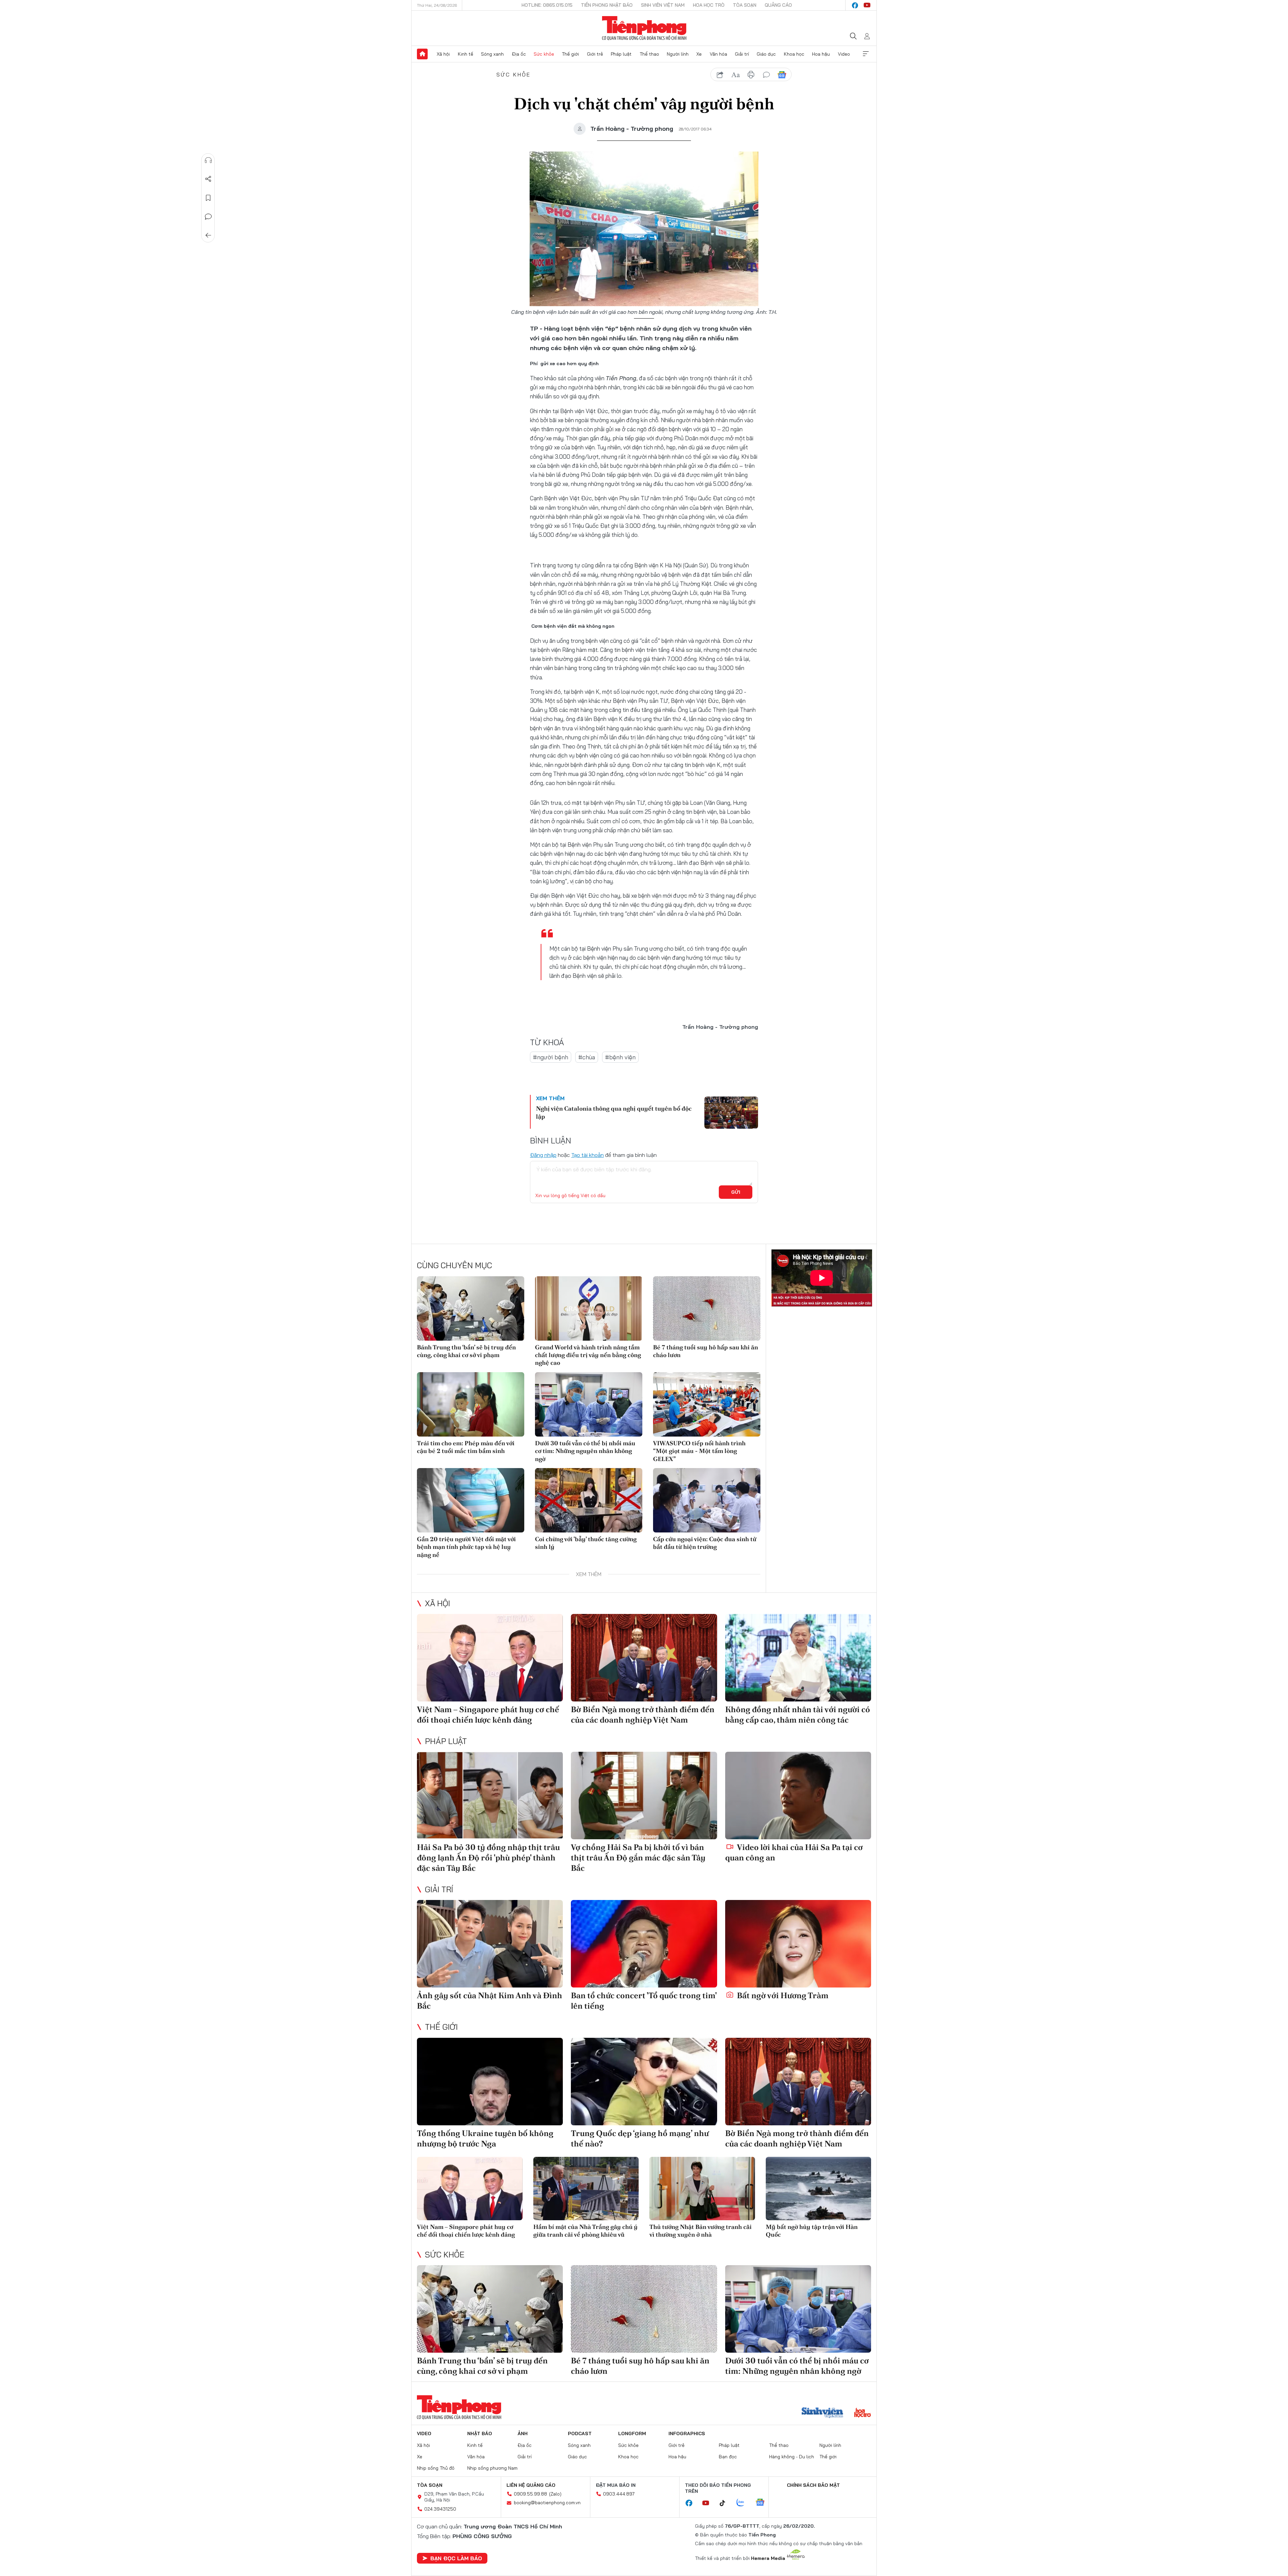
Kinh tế (466, 54)
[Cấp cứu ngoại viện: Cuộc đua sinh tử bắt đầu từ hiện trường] (707, 1500)
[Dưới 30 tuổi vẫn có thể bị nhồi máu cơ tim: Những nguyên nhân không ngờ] (589, 1404)
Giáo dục (766, 54)
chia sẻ (720, 75)
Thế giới (570, 54)
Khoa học (794, 54)
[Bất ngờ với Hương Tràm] (798, 1944)
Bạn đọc (728, 2457)
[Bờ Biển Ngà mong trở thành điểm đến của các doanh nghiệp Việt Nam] (644, 1658)
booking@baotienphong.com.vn (547, 2503)
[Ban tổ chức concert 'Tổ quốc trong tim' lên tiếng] (644, 1944)
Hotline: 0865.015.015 (547, 5)
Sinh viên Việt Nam (663, 5)
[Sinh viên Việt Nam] (822, 2413)
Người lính (678, 54)
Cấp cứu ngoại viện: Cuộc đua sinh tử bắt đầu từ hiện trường (705, 1543)
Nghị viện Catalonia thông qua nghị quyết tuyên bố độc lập (614, 1112)
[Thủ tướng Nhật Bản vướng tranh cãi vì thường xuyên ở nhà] (702, 2189)
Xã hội (443, 54)
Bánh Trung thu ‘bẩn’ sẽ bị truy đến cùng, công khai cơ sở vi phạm (466, 1351)
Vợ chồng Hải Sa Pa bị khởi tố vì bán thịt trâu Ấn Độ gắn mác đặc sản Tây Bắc (638, 1858)
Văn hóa (718, 54)
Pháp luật (621, 54)
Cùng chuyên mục (454, 1265)
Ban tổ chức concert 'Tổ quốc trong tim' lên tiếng (644, 2001)
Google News (782, 75)
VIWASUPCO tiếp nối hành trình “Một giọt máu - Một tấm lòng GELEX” (699, 1451)
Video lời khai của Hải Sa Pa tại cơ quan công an (794, 1852)
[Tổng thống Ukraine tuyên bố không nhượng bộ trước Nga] (490, 2082)
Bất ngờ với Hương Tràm (782, 1995)
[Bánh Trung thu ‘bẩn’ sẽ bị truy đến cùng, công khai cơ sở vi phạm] (471, 1308)
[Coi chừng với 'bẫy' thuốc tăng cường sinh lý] (589, 1500)
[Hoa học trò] (863, 2413)
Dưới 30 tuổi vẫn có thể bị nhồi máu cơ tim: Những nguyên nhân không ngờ (585, 1451)
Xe (699, 54)
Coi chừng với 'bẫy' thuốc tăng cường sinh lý (586, 1543)
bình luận (766, 75)
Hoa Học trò (709, 5)
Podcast (580, 2433)
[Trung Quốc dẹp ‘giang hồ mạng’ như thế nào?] (644, 2082)
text (736, 75)
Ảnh (523, 2433)
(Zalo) (555, 2494)
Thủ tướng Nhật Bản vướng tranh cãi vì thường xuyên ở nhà (701, 2231)
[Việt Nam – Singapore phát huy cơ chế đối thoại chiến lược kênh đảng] (490, 1658)
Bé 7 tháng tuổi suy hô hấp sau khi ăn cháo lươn (706, 1351)
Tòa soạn (745, 5)
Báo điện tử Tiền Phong (644, 28)
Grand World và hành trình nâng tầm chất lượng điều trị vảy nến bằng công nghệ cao (588, 1355)
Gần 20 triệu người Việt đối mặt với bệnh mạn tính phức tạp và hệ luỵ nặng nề (466, 1547)
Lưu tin (208, 198)
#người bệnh (551, 1057)
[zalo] (744, 2503)
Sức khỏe (544, 54)
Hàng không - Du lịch (792, 2457)
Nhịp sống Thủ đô (436, 2468)
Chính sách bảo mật (813, 2485)
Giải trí (742, 54)
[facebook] (855, 5)
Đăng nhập (543, 1155)
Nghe (208, 160)
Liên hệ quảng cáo (531, 2485)
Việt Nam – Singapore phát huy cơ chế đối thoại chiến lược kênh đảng (488, 1715)
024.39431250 (440, 2509)
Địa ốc (519, 54)
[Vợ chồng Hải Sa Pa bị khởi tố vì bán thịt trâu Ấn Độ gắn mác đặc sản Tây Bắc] (644, 1796)
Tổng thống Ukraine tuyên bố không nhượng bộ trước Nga (485, 2138)
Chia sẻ (208, 179)
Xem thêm (866, 54)
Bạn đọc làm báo (456, 2558)
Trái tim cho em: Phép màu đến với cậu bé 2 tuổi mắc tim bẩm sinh (466, 1447)
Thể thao (649, 54)
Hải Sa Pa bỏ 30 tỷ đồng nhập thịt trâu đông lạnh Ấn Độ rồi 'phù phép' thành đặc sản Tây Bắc (488, 1858)
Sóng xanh (492, 54)
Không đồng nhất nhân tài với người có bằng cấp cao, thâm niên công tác (798, 1715)
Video (844, 54)
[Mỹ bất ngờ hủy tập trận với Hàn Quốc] (819, 2189)
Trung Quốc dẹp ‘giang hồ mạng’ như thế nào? (640, 2138)
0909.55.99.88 (530, 2494)
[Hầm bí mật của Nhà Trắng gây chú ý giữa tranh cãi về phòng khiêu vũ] (586, 2189)
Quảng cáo (778, 5)
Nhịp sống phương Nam (492, 2468)
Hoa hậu (821, 54)
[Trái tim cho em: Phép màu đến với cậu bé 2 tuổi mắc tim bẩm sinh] (471, 1404)
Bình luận (208, 217)
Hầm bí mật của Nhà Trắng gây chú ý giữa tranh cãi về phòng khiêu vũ (585, 2231)
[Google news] (763, 2503)
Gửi (736, 1192)
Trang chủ (422, 54)
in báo (751, 75)
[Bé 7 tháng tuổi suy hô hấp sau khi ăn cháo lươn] (707, 1308)
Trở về (208, 235)
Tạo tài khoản (587, 1155)
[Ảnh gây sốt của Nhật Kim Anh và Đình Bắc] (490, 1944)
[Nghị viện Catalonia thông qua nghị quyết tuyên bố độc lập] (731, 1113)
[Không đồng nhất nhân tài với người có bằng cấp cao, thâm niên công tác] (798, 1658)
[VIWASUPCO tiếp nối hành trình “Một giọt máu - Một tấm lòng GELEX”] (707, 1404)
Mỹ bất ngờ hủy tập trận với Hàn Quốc (812, 2231)
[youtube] (867, 5)
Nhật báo (480, 2433)
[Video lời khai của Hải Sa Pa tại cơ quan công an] (798, 1796)
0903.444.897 (619, 2494)
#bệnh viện (620, 1057)
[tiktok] (726, 2503)
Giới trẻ (595, 54)
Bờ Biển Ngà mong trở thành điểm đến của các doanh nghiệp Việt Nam (643, 1715)
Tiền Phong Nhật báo (607, 5)
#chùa (587, 1057)
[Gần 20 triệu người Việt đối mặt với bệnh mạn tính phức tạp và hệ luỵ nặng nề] (471, 1500)
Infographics (687, 2433)
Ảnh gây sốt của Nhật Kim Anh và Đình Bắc (490, 2001)
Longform (632, 2433)
